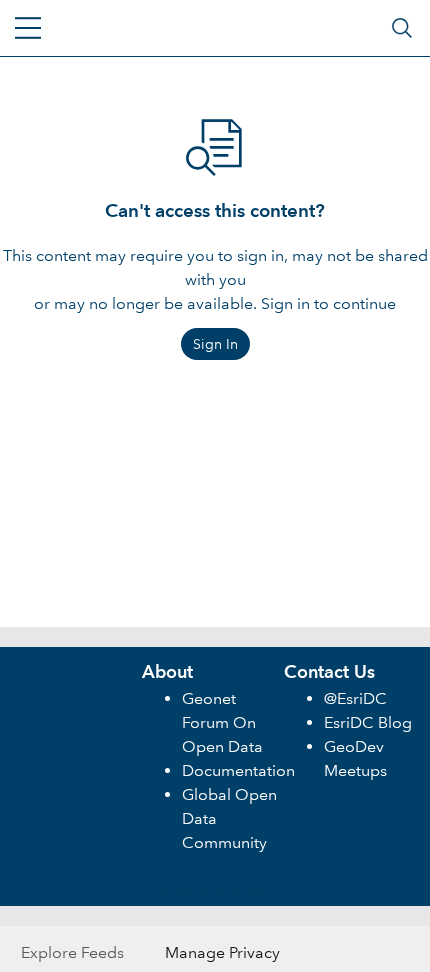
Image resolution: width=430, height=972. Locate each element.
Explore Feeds (72, 952)
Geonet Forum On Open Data (222, 722)
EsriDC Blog (368, 722)
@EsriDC (355, 698)
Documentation (238, 770)
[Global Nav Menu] (28, 28)
